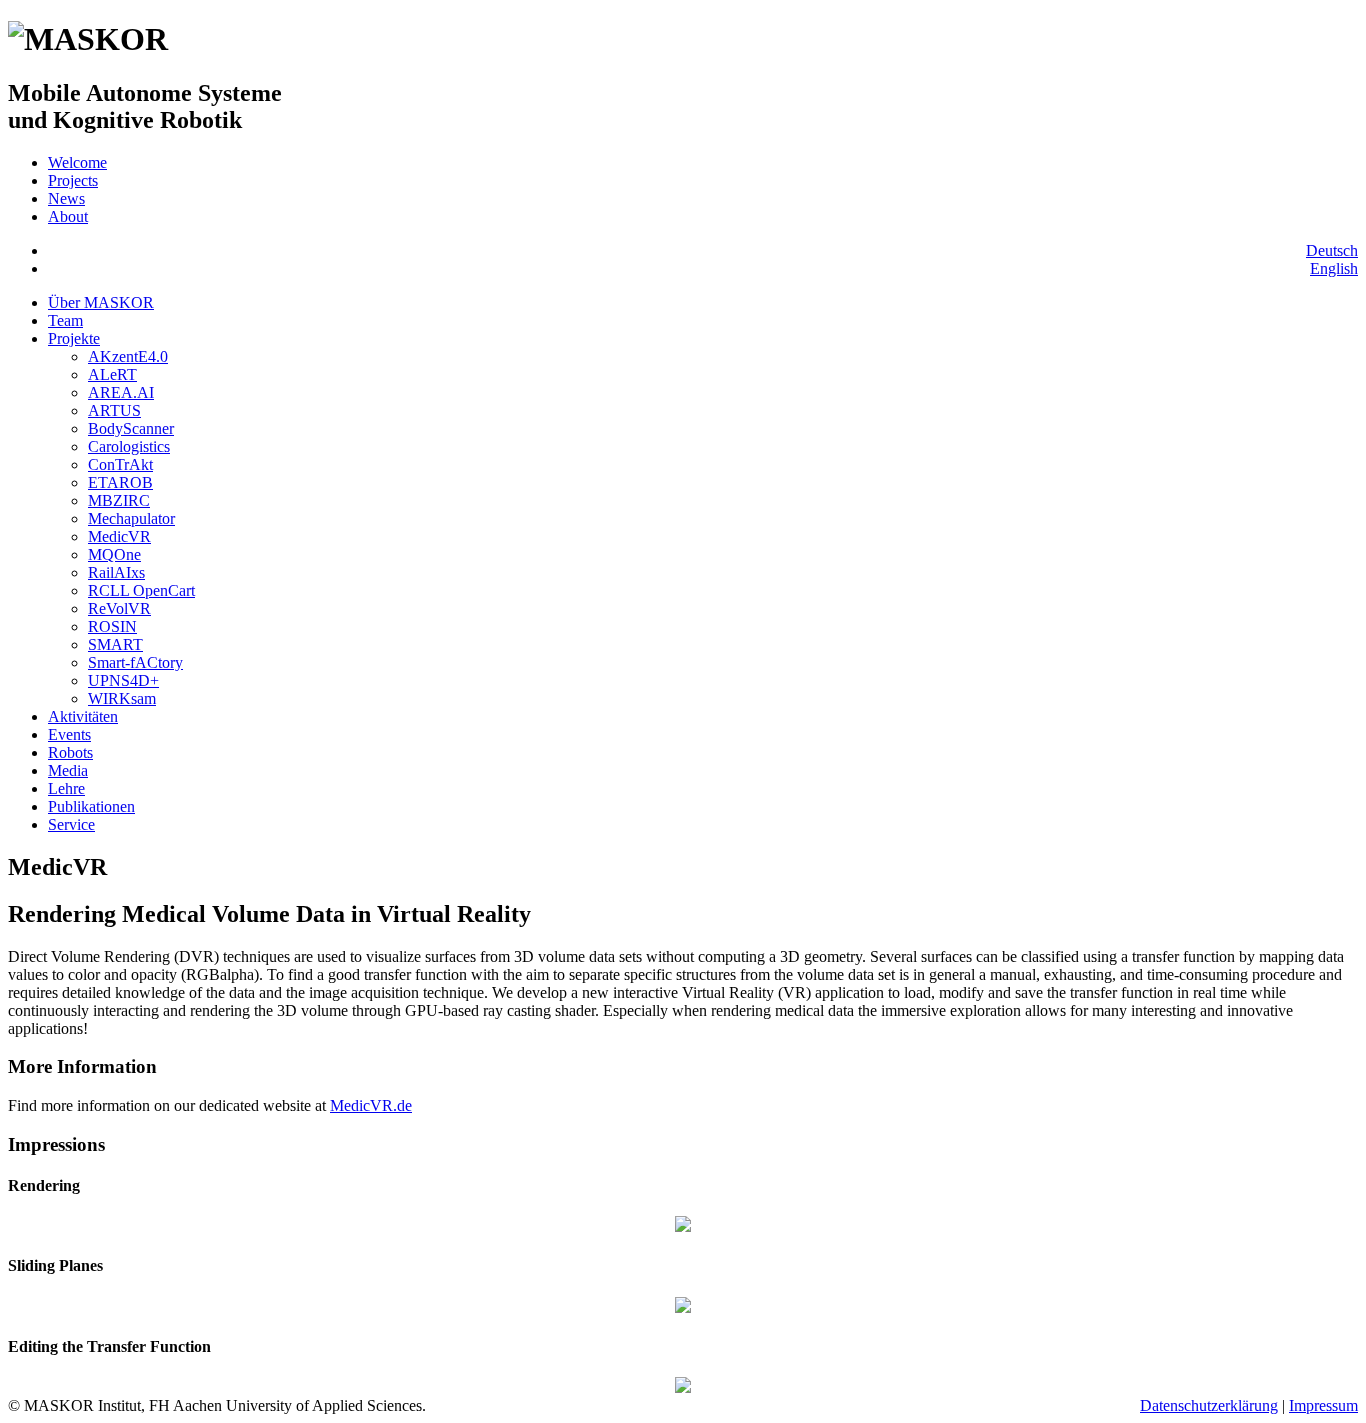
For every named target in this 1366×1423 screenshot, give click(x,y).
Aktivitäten (83, 716)
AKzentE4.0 (128, 356)
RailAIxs (116, 572)
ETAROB (120, 482)
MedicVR (119, 536)
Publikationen (91, 806)
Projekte (74, 338)
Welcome (77, 162)
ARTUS (114, 410)
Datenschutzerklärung (1209, 1405)
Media (68, 770)
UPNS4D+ (123, 680)
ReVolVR (119, 608)
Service (71, 824)
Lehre (66, 788)
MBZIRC (119, 500)
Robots (70, 752)
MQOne (114, 554)
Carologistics (129, 446)
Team (65, 320)
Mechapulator (131, 518)
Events (69, 734)
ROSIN (112, 626)
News (66, 198)
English (1334, 268)
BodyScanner (131, 428)
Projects (73, 180)
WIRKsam (122, 698)
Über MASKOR (101, 302)
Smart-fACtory (135, 662)
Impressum (1323, 1405)
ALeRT (112, 374)
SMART (115, 644)
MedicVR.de (371, 1105)
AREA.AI (121, 392)
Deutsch (1332, 250)
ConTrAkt (120, 464)
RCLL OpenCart (141, 590)
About (68, 216)
